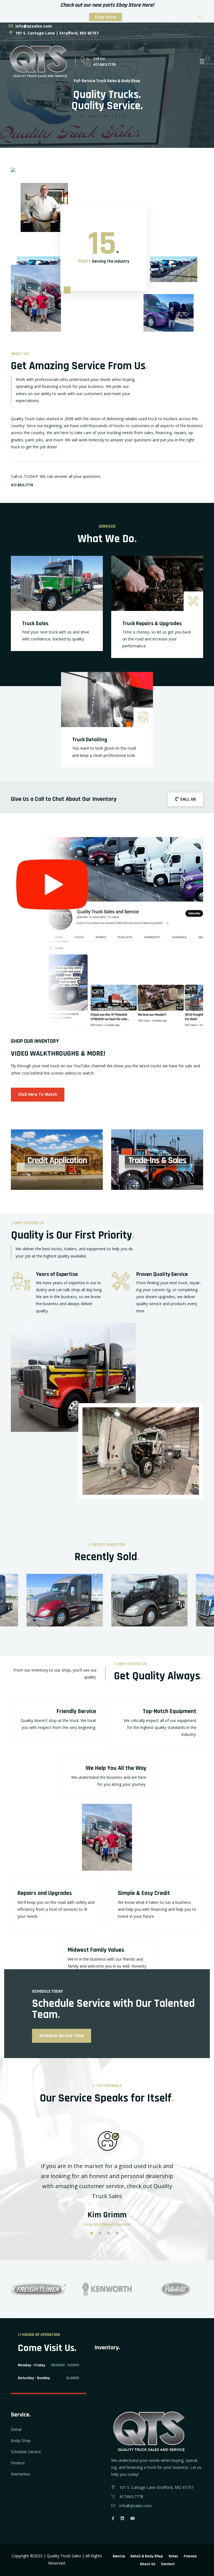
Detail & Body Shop (147, 2556)
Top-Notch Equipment (170, 1711)
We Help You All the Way (116, 1768)
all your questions (84, 476)
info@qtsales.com (33, 26)
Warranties (21, 2474)
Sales (173, 2556)
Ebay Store (106, 17)
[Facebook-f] (113, 2518)
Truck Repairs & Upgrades (152, 623)
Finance (18, 2463)
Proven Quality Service (162, 1274)
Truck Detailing (90, 740)
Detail (16, 2429)
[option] (149, 1604)
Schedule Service (26, 2452)
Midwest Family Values (96, 1950)
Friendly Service (76, 1711)
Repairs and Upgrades (45, 1893)
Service (119, 2556)
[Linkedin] (122, 2518)
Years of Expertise (57, 1274)
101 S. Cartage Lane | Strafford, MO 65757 (56, 33)
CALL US (188, 799)
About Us (148, 2564)
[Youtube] (133, 2518)
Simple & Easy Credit (144, 1893)
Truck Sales (35, 623)
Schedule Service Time (62, 2036)
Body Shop (21, 2441)
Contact (168, 2564)
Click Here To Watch (38, 1094)
